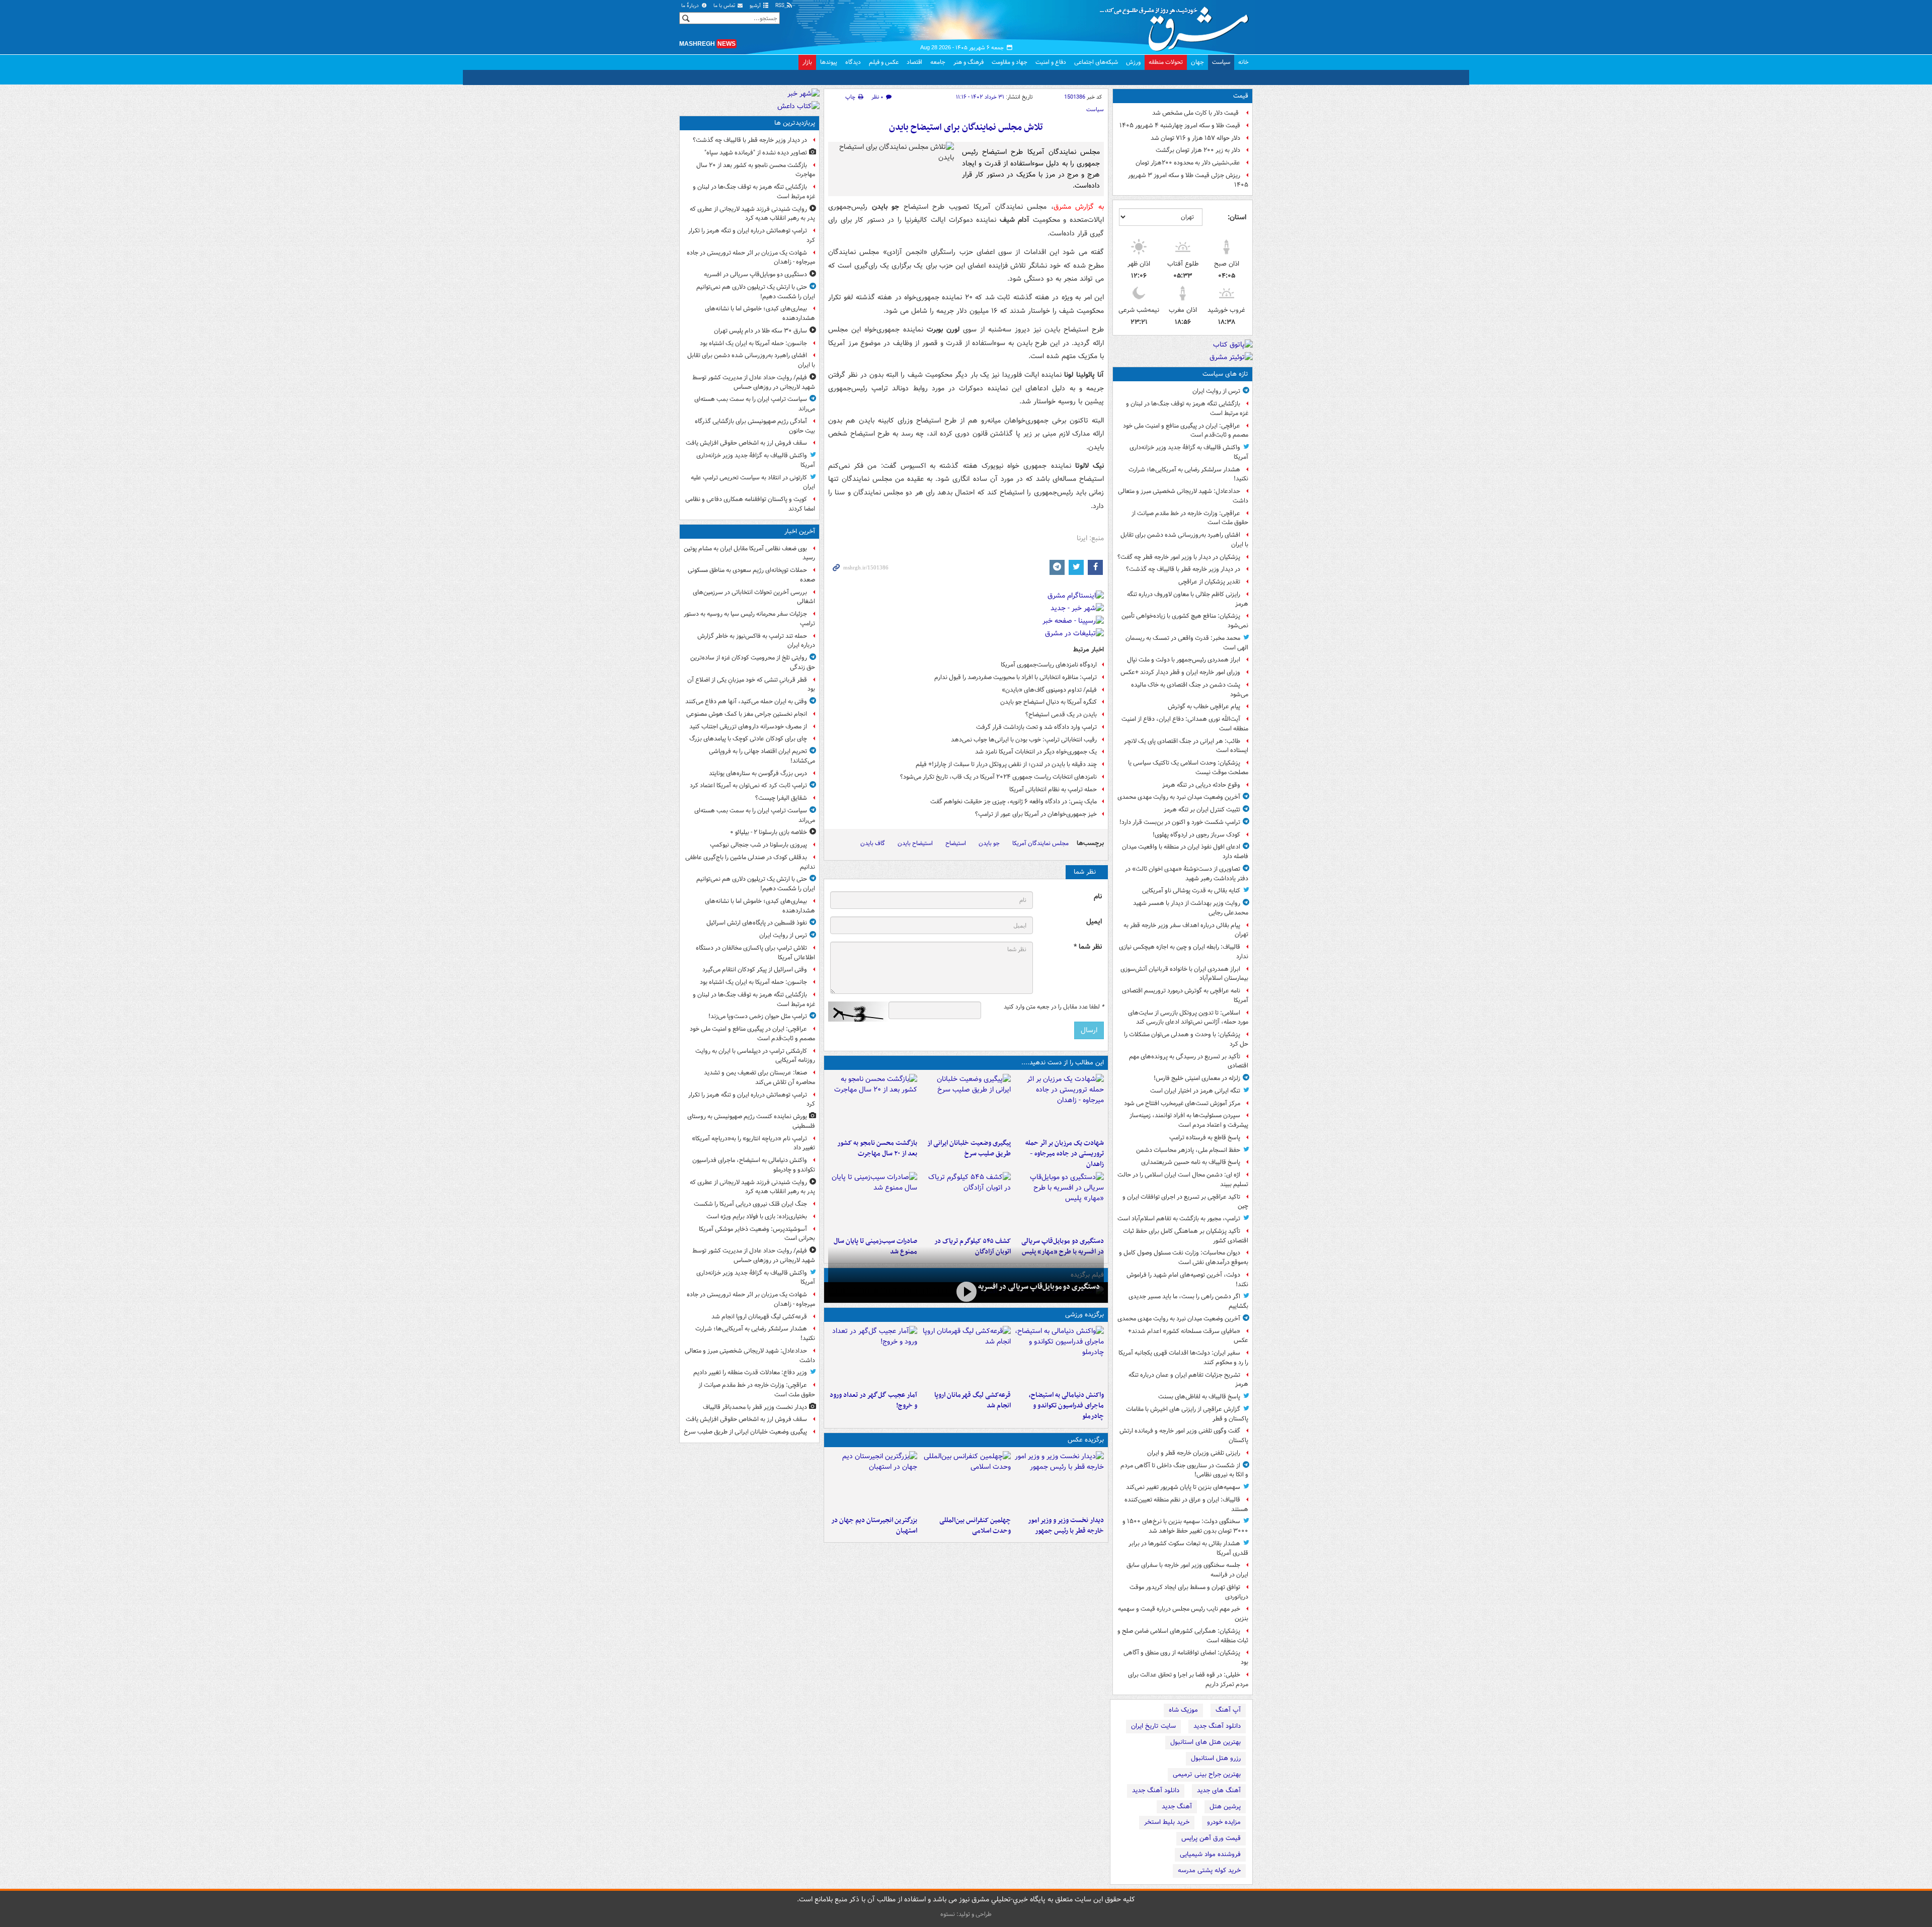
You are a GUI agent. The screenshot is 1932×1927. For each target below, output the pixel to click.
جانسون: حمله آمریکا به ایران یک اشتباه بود (753, 343)
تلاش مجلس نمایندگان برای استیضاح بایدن (966, 128)
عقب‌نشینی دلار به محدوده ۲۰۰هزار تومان (1188, 163)
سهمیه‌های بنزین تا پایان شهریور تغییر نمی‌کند (1183, 1487)
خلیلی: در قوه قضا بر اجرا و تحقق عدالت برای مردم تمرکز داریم (1188, 1680)
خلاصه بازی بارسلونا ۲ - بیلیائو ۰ (769, 832)
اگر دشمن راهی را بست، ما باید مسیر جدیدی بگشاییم (1188, 1301)
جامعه (938, 62)
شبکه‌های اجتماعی (1096, 62)
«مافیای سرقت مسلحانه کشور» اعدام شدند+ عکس (1188, 1336)
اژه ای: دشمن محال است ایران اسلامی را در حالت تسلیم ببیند (1183, 1180)
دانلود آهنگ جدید (1217, 1726)
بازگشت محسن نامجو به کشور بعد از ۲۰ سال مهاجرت (877, 1148)
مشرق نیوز (1177, 25)
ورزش (1133, 62)
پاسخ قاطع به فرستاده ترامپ (1205, 1138)
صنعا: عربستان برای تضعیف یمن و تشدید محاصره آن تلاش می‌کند (759, 1077)
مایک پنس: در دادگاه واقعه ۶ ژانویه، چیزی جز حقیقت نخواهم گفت (1014, 802)
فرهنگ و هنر (969, 62)
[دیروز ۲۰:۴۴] (1059, 1104)
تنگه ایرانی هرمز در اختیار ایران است (1195, 1091)
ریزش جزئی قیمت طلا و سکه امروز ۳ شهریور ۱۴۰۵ (1188, 180)
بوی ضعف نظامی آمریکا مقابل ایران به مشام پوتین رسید (749, 553)
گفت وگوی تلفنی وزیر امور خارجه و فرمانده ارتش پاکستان (1184, 1436)
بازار (807, 62)
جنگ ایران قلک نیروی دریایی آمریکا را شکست (750, 1204)
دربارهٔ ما (691, 6)
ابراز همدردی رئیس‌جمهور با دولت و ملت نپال (1184, 660)
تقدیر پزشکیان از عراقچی (1209, 582)
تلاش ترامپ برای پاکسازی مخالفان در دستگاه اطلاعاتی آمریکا (755, 953)
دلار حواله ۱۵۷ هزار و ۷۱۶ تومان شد (1195, 138)
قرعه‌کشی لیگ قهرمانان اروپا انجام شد (972, 1400)
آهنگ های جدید (1219, 1790)
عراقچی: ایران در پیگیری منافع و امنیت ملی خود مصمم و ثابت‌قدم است (1186, 431)
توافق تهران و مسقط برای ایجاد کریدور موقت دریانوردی (1189, 1592)
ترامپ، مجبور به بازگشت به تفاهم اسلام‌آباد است (1179, 1219)
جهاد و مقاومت (1010, 62)
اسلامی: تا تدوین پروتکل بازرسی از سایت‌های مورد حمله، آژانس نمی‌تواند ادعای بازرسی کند (1188, 1018)
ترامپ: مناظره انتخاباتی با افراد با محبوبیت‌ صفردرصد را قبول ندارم (1016, 677)
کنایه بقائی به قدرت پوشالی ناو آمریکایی (1191, 891)
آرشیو (756, 6)
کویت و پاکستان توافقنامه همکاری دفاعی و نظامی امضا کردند (750, 504)
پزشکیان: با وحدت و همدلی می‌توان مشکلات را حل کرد (1186, 1039)
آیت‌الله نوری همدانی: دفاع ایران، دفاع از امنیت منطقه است (1185, 724)
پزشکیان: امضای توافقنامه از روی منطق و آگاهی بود (1186, 1657)
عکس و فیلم (884, 62)
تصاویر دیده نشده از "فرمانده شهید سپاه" (756, 153)
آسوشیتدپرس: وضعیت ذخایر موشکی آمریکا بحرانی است (757, 1234)
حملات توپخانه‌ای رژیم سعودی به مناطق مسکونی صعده (751, 575)
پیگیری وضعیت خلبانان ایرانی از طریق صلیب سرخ (969, 1148)
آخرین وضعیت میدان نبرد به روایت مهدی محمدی (1179, 797)
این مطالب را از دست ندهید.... (1063, 1063)
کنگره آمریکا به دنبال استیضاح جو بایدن (1049, 702)
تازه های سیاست (1225, 374)
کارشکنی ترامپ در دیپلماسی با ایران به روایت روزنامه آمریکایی (755, 1056)
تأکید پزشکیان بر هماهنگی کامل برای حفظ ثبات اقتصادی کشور (1186, 1236)
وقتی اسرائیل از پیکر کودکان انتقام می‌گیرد (755, 970)
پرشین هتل (1225, 1807)
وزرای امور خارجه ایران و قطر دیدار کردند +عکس (1180, 672)
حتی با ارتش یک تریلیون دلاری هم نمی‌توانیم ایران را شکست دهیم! (756, 292)
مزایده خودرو (1224, 1822)
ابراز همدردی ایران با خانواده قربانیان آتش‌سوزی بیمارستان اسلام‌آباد (1184, 974)
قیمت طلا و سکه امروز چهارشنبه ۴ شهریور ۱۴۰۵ (1180, 125)
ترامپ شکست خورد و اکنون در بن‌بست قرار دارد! (1180, 822)
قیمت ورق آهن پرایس (1211, 1838)
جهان (1197, 62)
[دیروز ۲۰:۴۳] (966, 1356)
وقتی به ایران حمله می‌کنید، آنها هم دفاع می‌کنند (746, 701)
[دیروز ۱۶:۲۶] (966, 1291)
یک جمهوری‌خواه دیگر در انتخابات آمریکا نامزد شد (1036, 752)
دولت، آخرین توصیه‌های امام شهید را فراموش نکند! (1187, 1280)
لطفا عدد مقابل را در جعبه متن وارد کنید (1054, 1007)
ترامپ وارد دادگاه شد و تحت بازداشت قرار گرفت (1036, 727)
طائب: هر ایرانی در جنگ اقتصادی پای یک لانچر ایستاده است (1186, 746)
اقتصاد (914, 62)
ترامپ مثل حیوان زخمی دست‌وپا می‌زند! (758, 1016)
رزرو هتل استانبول (1216, 1758)
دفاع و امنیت (1051, 62)
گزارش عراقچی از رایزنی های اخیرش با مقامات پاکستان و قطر (1187, 1414)
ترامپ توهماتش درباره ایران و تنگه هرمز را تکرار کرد (752, 235)
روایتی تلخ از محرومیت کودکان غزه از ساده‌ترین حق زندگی (753, 662)
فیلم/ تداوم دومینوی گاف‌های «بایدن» (1049, 690)
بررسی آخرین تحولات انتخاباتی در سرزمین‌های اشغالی (754, 597)
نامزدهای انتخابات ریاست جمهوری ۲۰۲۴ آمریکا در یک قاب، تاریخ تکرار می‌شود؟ (998, 777)
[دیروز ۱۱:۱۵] (873, 1356)
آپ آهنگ (1228, 1710)
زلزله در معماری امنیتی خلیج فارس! (1197, 1078)
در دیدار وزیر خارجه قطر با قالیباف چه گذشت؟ (1183, 569)
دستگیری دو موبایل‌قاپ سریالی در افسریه (1039, 1287)
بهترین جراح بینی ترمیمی (1207, 1774)
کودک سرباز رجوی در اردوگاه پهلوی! (1196, 835)
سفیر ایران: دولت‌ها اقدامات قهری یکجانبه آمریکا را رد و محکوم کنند (1183, 1358)
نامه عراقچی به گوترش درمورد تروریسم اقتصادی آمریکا (1185, 995)
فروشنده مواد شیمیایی (1210, 1854)
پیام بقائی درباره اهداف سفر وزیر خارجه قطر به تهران (1186, 930)
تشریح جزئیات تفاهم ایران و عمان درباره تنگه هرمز (1188, 1380)
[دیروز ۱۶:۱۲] (873, 1104)
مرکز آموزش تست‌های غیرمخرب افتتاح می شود (1182, 1103)
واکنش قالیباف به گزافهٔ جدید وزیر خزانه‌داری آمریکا (1189, 452)
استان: (1237, 217)
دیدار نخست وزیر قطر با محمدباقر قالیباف (755, 1407)
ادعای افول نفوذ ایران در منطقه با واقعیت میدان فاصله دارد (1185, 852)
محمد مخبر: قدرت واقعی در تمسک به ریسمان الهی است (1187, 643)
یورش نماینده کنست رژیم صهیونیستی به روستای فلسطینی (751, 1121)
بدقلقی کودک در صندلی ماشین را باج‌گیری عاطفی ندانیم (750, 862)
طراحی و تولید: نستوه (966, 1914)
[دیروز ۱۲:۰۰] (873, 1481)
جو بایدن (989, 843)
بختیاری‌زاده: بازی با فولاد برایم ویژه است (757, 1217)
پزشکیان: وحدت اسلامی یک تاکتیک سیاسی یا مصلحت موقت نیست (1188, 768)
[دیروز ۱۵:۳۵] (1059, 1202)
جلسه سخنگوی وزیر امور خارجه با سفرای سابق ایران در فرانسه (1187, 1570)
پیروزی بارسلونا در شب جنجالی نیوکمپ (758, 845)
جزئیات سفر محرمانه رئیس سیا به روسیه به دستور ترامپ (749, 619)
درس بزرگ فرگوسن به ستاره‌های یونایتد (758, 773)
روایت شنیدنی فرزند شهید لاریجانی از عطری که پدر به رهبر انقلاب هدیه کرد (752, 214)
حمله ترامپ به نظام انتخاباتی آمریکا (1053, 789)
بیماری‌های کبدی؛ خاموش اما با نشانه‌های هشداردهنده (760, 313)
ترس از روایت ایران (1216, 391)
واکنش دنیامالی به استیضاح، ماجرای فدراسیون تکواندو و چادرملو (1066, 1406)
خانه (1243, 62)
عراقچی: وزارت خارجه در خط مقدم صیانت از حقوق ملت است (1190, 518)
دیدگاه (853, 62)
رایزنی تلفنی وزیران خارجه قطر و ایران (1194, 1453)
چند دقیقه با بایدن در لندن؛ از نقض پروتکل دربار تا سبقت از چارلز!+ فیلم (1006, 764)
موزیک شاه (1183, 1710)
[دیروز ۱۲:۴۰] (873, 1202)
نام (1098, 897)
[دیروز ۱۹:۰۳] (1059, 1481)
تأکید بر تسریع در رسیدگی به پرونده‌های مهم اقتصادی (1189, 1061)
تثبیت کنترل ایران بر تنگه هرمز (1202, 810)
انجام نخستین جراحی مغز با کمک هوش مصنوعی (747, 714)
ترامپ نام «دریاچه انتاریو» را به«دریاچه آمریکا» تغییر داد (753, 1143)
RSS (781, 6)
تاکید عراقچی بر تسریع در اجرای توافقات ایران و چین (1185, 1202)
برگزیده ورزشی (1084, 1315)
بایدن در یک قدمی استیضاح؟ (1061, 715)
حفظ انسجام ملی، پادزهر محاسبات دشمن (1188, 1150)
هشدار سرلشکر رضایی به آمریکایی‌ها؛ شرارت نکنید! (1188, 474)
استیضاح (956, 843)
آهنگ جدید (1177, 1807)
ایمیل (1094, 922)
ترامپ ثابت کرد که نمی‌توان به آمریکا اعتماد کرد (748, 785)
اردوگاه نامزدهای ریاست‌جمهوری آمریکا (1049, 665)
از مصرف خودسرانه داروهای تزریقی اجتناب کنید (748, 727)
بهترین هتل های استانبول (1205, 1742)
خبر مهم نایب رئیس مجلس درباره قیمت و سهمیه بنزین (1183, 1614)
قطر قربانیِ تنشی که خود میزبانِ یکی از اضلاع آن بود (751, 685)
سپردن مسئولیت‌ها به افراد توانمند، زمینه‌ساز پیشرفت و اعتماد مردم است (1189, 1120)
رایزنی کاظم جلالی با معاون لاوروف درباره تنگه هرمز (1188, 599)
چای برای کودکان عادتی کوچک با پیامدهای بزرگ (748, 739)
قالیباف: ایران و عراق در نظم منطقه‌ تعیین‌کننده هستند (1186, 1504)
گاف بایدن (873, 843)
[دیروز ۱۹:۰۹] (966, 1104)
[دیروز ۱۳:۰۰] (966, 1481)
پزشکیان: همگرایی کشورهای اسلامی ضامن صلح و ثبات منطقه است (1183, 1636)
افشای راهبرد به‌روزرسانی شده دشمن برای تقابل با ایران (1184, 540)
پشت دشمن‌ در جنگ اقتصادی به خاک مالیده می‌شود (1190, 690)
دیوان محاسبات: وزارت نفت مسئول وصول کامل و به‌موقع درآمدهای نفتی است (1184, 1258)
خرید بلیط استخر (1167, 1822)
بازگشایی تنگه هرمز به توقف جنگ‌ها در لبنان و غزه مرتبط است (1187, 408)
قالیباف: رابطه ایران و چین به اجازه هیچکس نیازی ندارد (1184, 952)
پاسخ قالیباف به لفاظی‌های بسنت (1199, 1397)
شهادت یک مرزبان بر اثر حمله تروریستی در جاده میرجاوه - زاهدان (1065, 1154)
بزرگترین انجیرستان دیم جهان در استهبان (874, 1526)
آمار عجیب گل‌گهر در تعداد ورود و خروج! (873, 1400)
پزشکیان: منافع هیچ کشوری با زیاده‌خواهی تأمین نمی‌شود (1185, 621)
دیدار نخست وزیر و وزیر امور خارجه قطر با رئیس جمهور (1066, 1526)
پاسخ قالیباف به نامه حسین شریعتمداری (1191, 1162)
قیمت (1241, 96)
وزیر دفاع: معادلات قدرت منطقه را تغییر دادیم (750, 1372)
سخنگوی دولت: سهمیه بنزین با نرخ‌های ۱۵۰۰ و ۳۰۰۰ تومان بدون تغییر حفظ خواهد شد (1185, 1526)
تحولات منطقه (1166, 62)
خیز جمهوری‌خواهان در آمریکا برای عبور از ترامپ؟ (1036, 814)
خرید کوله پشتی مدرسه (1209, 1870)
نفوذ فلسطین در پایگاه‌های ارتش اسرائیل (757, 923)
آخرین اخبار (800, 531)
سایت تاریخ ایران (1153, 1726)
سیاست (1221, 62)
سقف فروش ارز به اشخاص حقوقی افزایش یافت (746, 443)
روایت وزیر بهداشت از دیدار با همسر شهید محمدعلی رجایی (1191, 908)
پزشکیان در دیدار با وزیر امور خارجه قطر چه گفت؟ (1179, 557)
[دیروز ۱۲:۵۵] (966, 1202)
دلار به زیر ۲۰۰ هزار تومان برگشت (1198, 150)
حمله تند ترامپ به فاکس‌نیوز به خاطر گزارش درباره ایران (756, 641)
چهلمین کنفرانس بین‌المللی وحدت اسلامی (975, 1526)
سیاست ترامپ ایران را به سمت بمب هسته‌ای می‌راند (755, 404)
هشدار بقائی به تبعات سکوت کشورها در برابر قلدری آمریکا (1188, 1548)
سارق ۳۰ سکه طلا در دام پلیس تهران (760, 331)
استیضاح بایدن (915, 843)
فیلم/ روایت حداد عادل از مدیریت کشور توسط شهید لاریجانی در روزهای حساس (754, 382)
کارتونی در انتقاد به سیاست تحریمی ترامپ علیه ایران (753, 482)
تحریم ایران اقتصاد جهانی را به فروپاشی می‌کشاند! (762, 756)
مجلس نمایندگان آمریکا (1040, 843)
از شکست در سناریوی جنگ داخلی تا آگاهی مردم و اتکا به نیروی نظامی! (1184, 1470)
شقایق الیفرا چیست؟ (781, 798)
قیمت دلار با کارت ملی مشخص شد (1196, 113)
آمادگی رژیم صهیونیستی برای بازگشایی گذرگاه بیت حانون (755, 426)
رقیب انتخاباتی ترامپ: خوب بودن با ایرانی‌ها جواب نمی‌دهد (1024, 740)
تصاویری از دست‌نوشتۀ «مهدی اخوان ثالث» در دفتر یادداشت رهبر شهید (1187, 874)
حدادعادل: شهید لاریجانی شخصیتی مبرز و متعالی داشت (1183, 496)
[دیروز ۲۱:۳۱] (1059, 1356)
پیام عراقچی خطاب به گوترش (1204, 706)
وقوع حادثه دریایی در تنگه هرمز (1201, 785)
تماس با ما (725, 6)
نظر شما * (1088, 947)
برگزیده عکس (1086, 1440)
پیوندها (829, 62)
